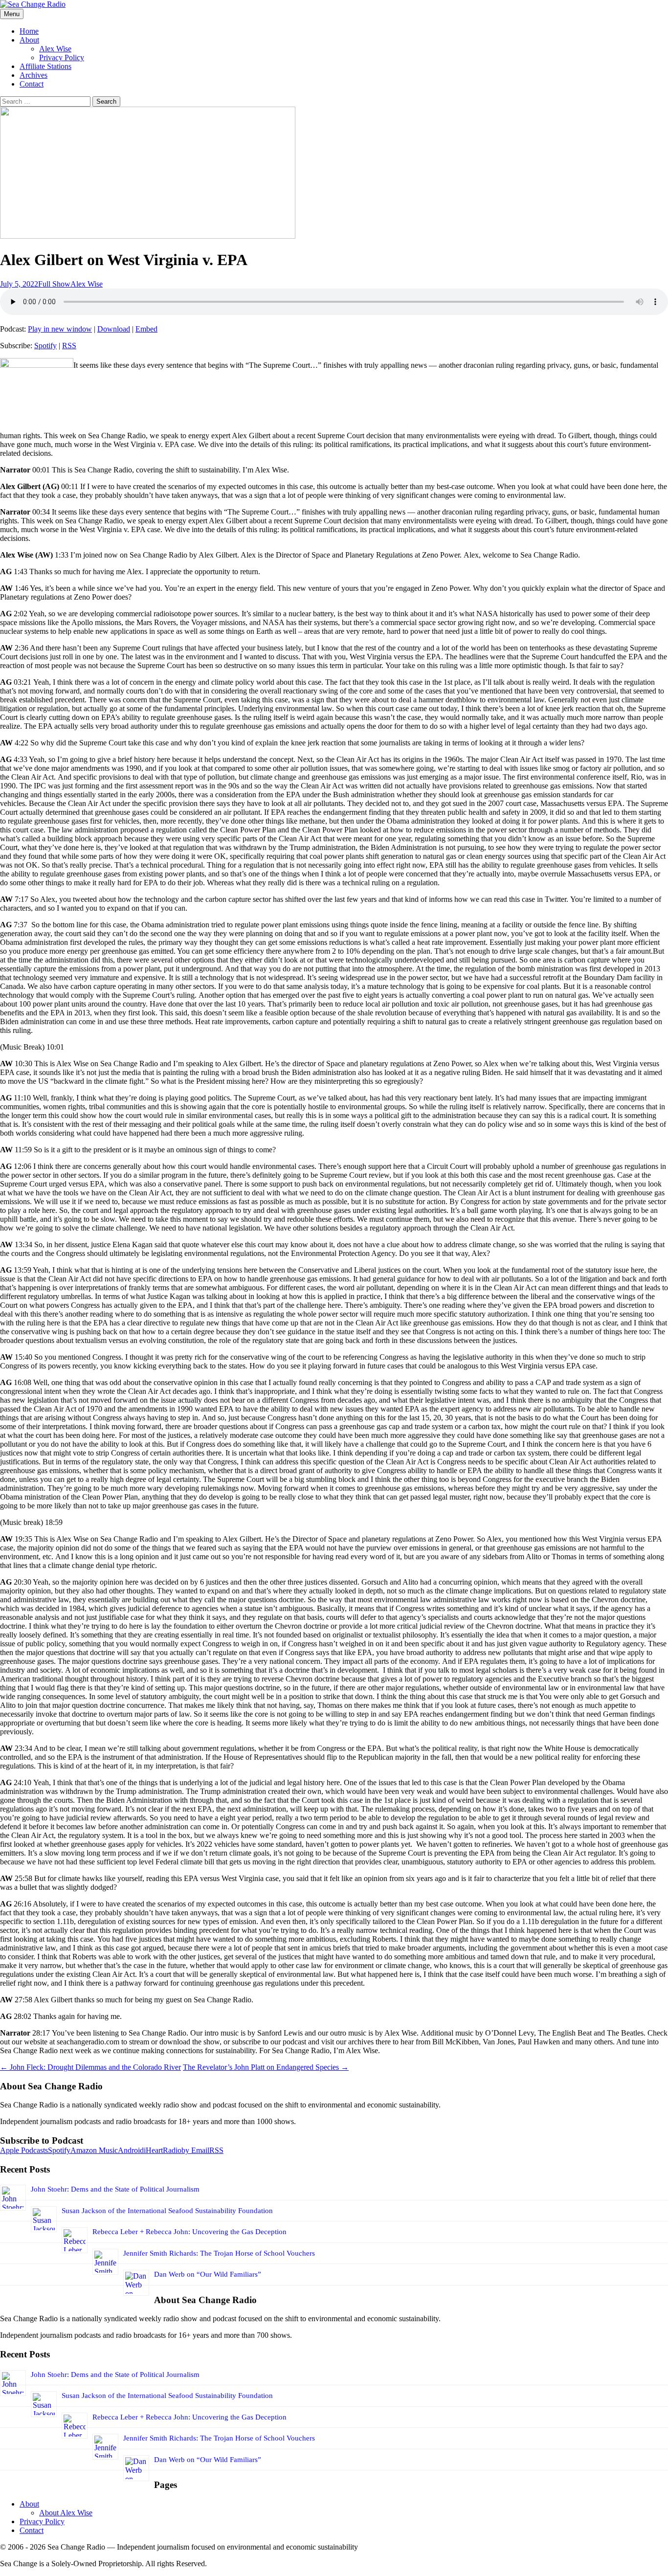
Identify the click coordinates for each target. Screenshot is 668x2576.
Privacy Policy (62, 57)
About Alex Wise (66, 2513)
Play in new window (60, 329)
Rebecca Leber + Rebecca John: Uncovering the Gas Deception (189, 2232)
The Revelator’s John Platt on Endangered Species (266, 2067)
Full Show (54, 284)
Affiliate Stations (45, 66)
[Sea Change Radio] (33, 4)
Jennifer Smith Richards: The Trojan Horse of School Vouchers (219, 2253)
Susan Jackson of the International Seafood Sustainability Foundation (167, 2211)
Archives (33, 75)
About (29, 40)
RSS (69, 346)
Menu (12, 14)
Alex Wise (55, 49)
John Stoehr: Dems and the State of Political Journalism (115, 2189)
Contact (32, 84)
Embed (146, 329)
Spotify (45, 346)
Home (29, 31)
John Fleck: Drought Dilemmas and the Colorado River (90, 2067)
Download (114, 329)
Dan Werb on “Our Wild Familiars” (208, 2274)
